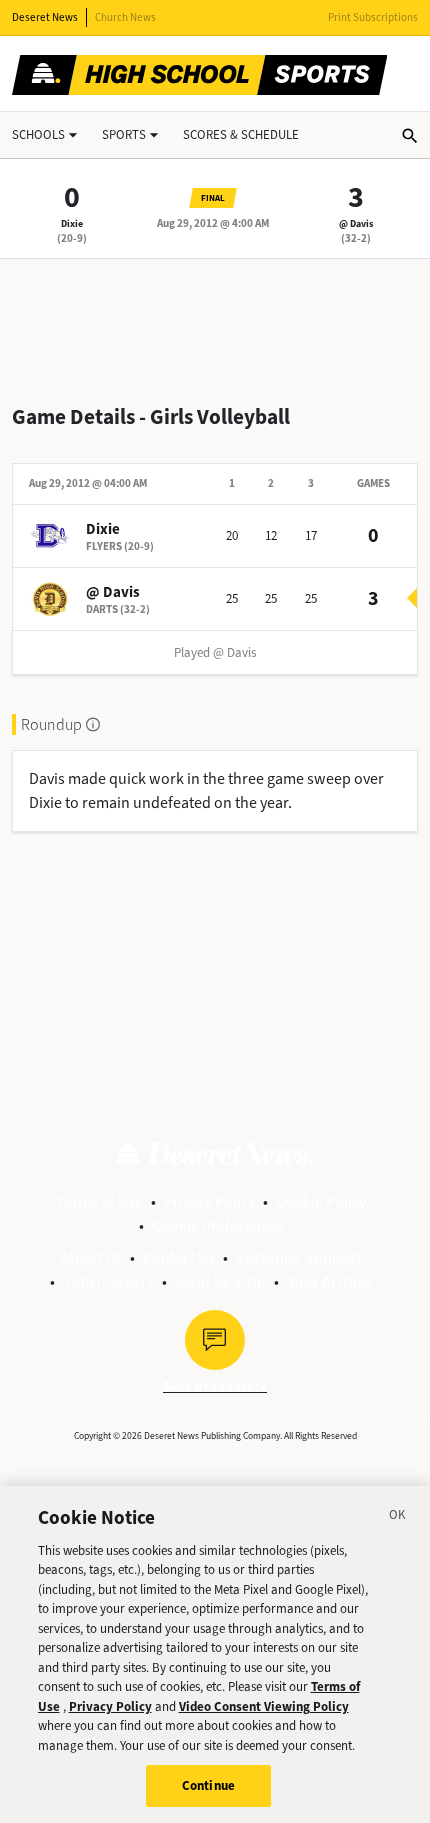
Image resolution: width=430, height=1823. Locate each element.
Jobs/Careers (108, 1281)
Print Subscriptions (373, 17)
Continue (208, 1785)
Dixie (72, 223)
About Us (91, 1257)
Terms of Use (99, 1201)
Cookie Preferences (217, 1225)
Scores (241, 134)
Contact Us (179, 1257)
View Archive (329, 1281)
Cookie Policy (321, 1201)
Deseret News (45, 17)
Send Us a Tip (220, 1281)
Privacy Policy (209, 1201)
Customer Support (298, 1257)
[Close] (398, 1518)
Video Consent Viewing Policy (264, 1706)
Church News (125, 17)
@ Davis (356, 223)
